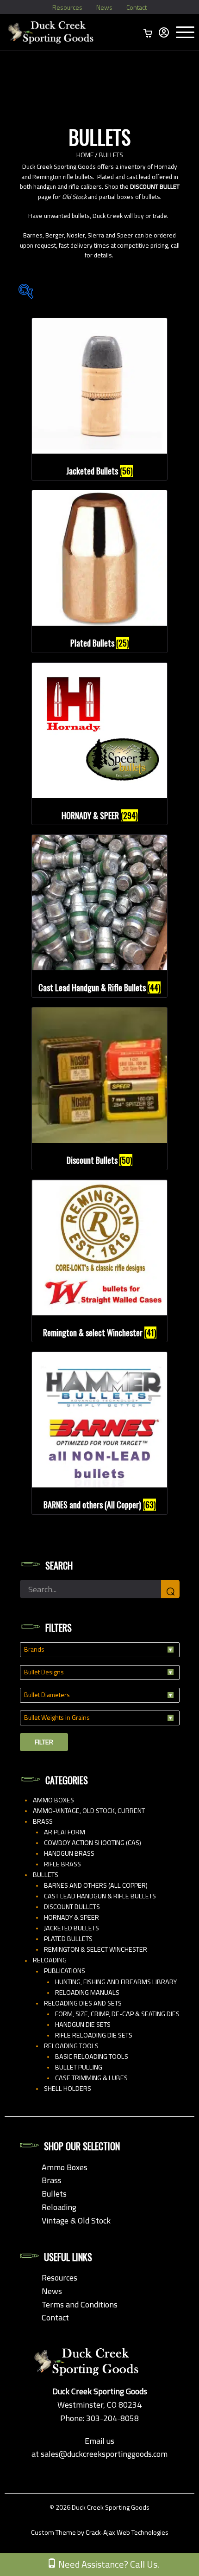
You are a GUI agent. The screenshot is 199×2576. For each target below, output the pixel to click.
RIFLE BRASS (62, 1864)
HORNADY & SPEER (72, 1917)
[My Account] (164, 32)
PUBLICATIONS (65, 1971)
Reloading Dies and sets (83, 2003)
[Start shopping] (148, 32)
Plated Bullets (68, 1939)
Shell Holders (68, 2089)
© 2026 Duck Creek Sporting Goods (99, 2507)
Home (85, 155)
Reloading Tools (71, 2046)
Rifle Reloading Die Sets (94, 2035)
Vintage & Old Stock (76, 2220)
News (104, 7)
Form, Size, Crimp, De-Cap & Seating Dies (117, 2014)
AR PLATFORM (65, 1832)
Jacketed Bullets (72, 1928)
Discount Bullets (72, 1907)
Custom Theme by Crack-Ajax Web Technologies (100, 2532)
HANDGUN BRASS (69, 1853)
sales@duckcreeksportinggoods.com (104, 2454)
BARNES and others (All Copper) (96, 1885)
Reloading (50, 1960)
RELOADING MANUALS (87, 1993)
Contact (137, 7)
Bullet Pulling (79, 2067)
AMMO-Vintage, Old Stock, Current (89, 1811)
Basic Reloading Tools (92, 2057)
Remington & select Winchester (96, 1949)
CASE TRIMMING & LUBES (91, 2078)
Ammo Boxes (53, 1800)
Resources (67, 7)
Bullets (46, 1875)
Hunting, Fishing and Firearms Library (116, 1982)
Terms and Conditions (80, 2304)
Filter (44, 1742)
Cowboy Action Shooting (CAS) (93, 1843)
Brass (43, 1821)
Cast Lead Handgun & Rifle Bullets (100, 1896)
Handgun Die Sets (83, 2025)
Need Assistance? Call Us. (108, 2564)
